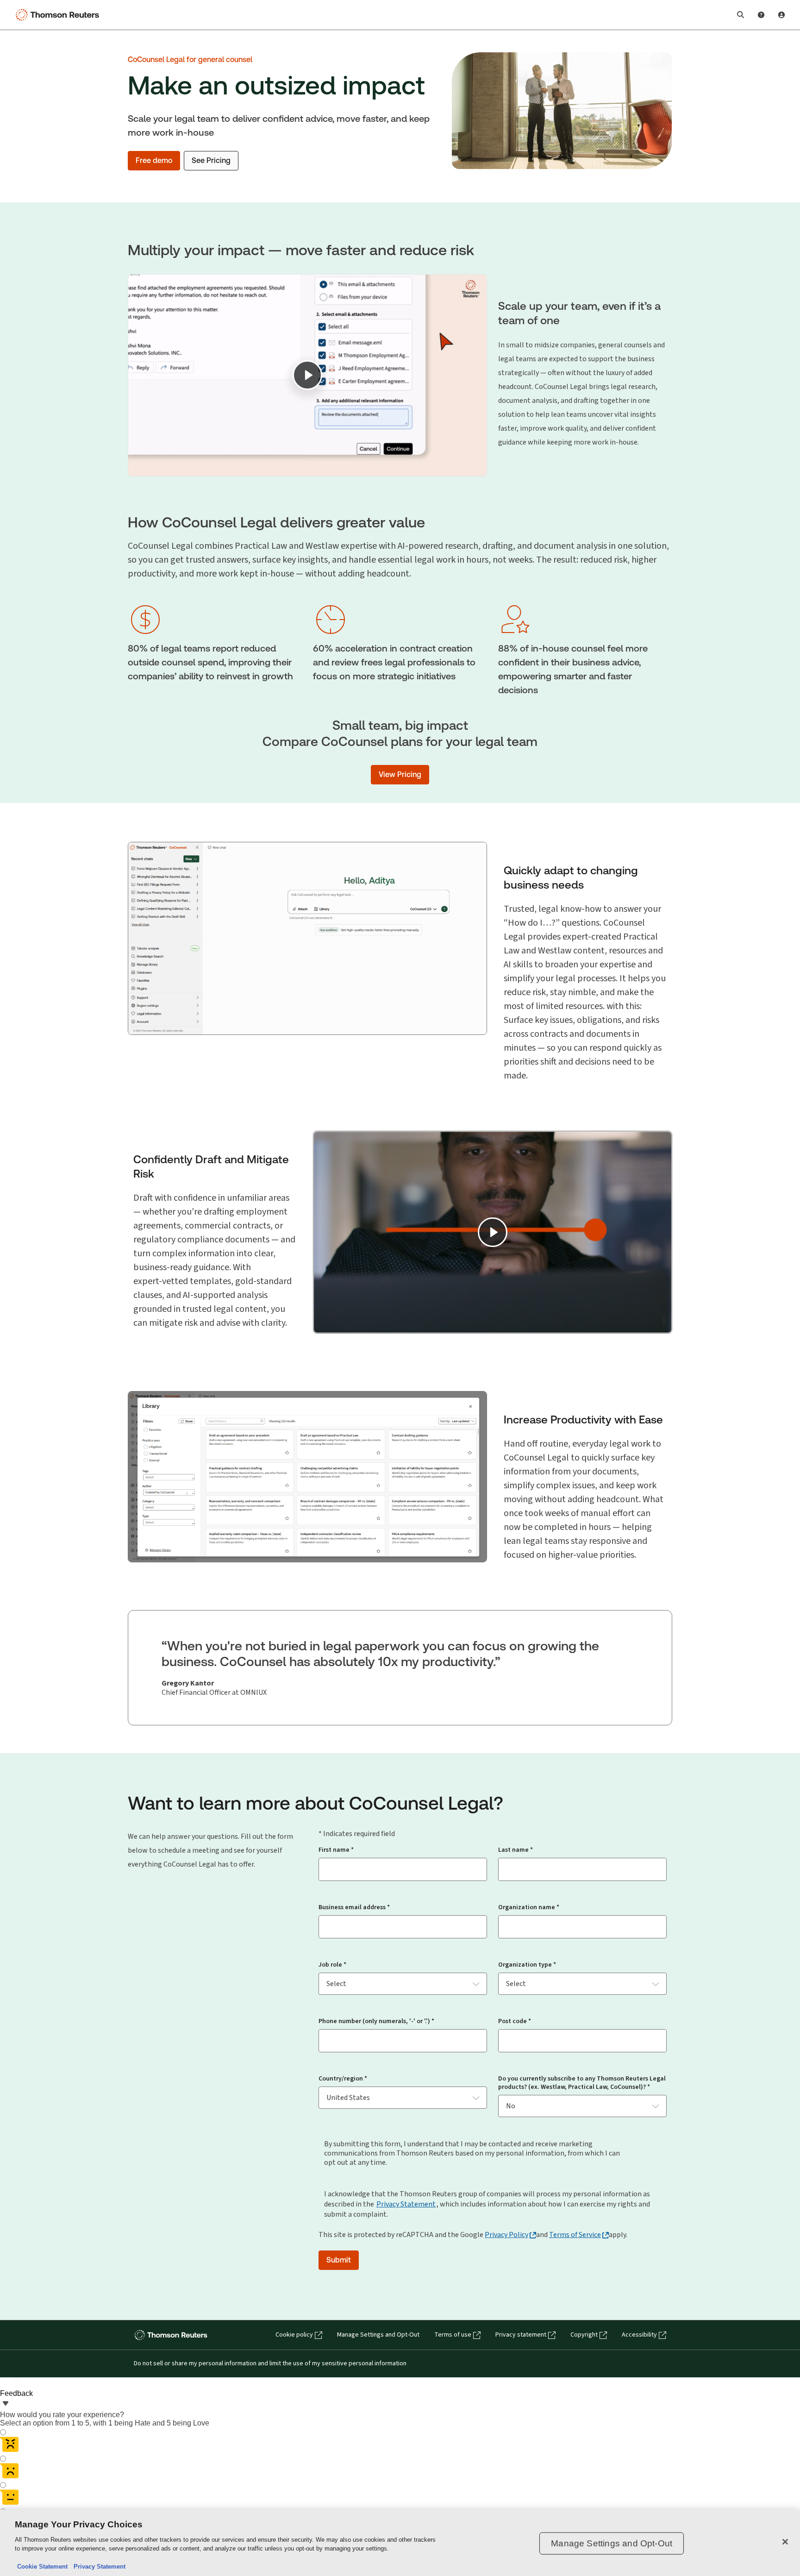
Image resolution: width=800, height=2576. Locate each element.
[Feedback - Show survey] (6, 2404)
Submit (339, 2260)
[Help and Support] (761, 15)
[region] (400, 2543)
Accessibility (639, 2335)
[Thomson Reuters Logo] (59, 15)
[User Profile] (781, 15)
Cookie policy (294, 2335)
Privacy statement (521, 2335)
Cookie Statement (42, 2567)
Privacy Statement (406, 2204)
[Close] (785, 2542)
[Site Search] (741, 15)
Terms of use (453, 2335)
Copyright (584, 2335)
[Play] (307, 375)
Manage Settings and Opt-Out (378, 2335)
